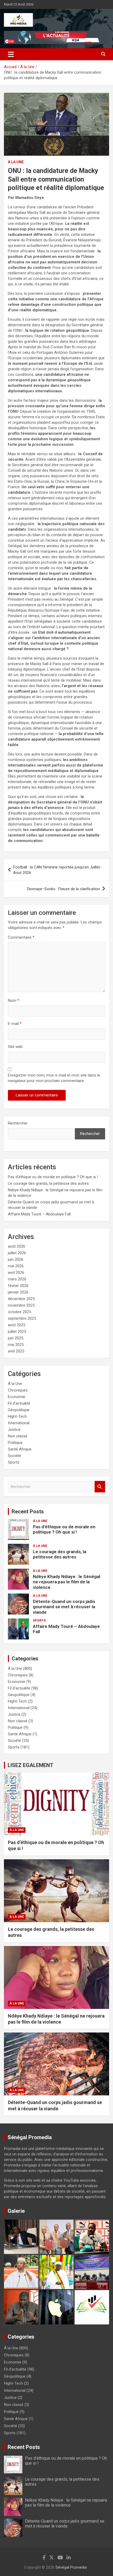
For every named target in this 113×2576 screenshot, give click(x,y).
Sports (14, 1462)
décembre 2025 (21, 1299)
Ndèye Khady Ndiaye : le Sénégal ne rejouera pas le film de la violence (66, 1582)
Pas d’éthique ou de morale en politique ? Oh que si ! (53, 1177)
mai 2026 (16, 1266)
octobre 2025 (19, 1312)
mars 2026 (17, 1279)
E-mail (15, 1024)
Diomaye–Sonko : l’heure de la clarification (63, 889)
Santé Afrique (20, 1449)
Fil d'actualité (19, 1403)
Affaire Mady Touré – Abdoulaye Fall (39, 1214)
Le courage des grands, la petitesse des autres (48, 1183)
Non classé (18, 1436)
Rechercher (18, 1123)
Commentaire (21, 937)
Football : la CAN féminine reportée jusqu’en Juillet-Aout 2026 (57, 870)
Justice (14, 1430)
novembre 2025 (21, 1305)
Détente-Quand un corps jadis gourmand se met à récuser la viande (64, 1607)
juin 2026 (16, 1259)
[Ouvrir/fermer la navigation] (11, 54)
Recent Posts (28, 1512)
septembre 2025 (22, 1318)
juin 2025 (16, 1338)
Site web (15, 1047)
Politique (15, 1443)
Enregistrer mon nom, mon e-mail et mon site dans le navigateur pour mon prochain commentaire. (54, 1078)
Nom (14, 1001)
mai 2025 (16, 1345)
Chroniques (18, 1390)
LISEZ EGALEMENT (30, 1765)
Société (14, 1456)
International (19, 1423)
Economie (17, 1397)
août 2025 (17, 1325)
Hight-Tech (17, 1416)
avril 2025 (16, 1351)
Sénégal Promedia (71, 2567)
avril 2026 (16, 1273)
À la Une (16, 162)
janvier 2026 (18, 1292)
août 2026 (17, 1246)
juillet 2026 (17, 1253)
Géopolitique (19, 1410)
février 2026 (18, 1286)
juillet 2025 (17, 1332)
